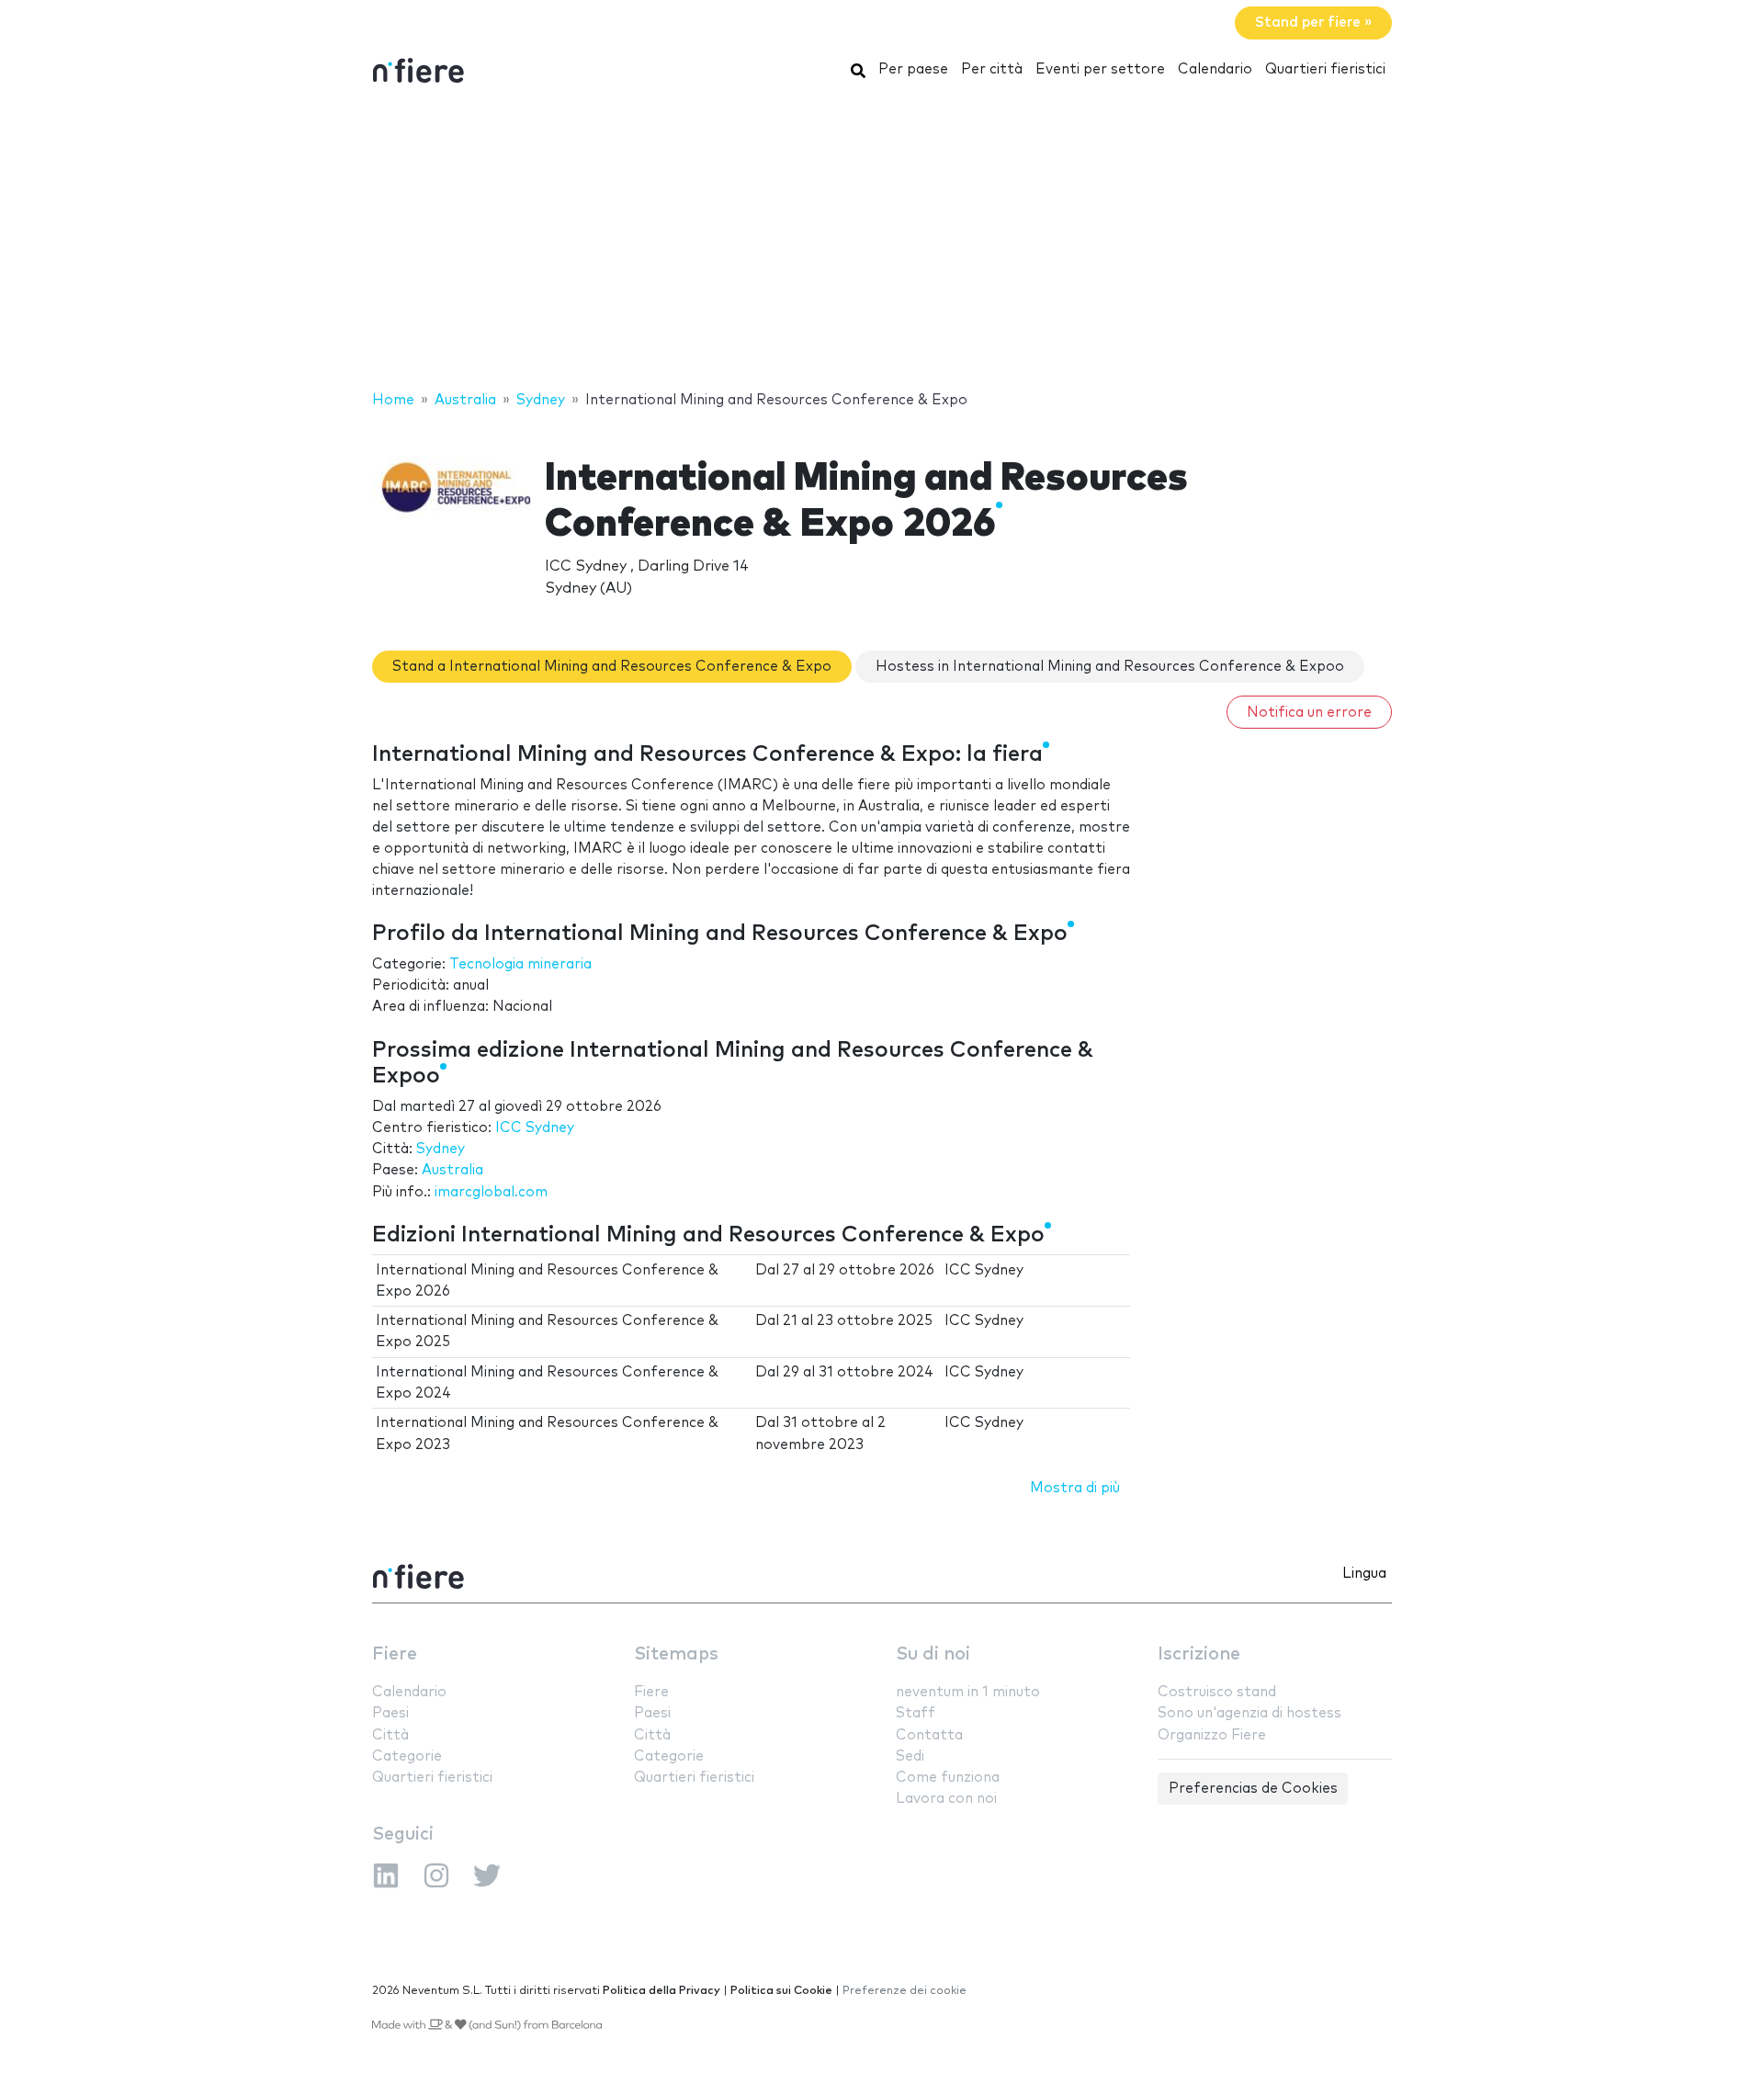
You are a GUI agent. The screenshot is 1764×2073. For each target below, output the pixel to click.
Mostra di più (1075, 1488)
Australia (452, 1170)
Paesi (390, 1713)
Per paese (913, 69)
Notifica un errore (1309, 713)
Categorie (407, 1756)
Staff (916, 1713)
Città (390, 1735)
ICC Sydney (535, 1128)
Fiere (395, 1654)
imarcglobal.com (491, 1192)
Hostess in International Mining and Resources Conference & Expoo (1110, 667)
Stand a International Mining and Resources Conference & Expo (612, 667)
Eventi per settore (1100, 69)
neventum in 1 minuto (968, 1692)
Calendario (1215, 69)
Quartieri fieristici (1325, 69)
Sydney (441, 1149)
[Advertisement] (882, 242)
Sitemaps (676, 1654)
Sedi (910, 1756)
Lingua (1364, 1574)
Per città (992, 69)
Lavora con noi (946, 1799)
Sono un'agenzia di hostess (1249, 1713)
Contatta (929, 1735)
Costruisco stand (1217, 1692)
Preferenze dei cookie (905, 1991)
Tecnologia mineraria (520, 964)
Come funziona (948, 1778)
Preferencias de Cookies (1253, 1789)
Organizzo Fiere (1212, 1735)
